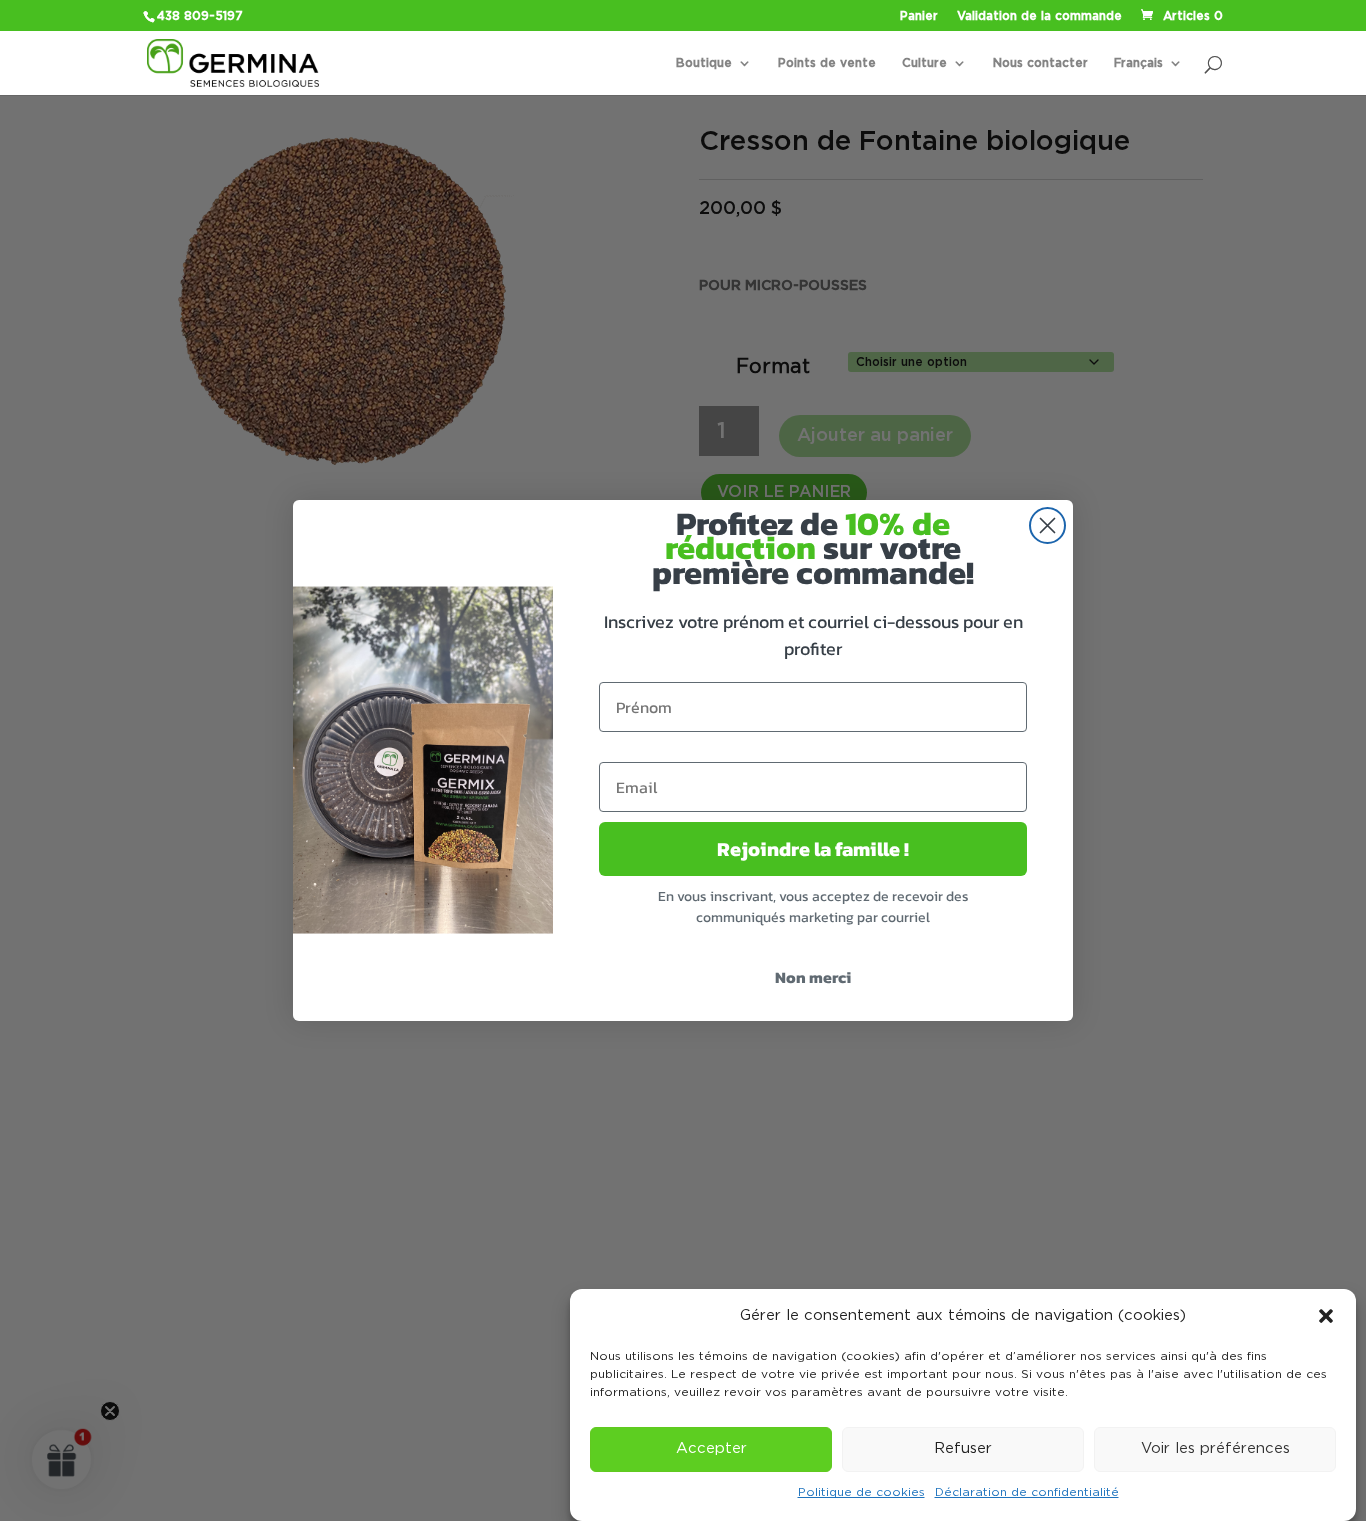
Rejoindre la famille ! (813, 849)
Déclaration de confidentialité (1027, 1493)
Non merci (813, 977)
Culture (924, 63)
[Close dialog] (1047, 525)
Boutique (704, 63)
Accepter (711, 1449)
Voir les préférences (1215, 1449)
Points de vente (827, 63)
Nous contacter (1040, 63)
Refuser (963, 1449)
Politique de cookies (861, 1493)
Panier (919, 16)
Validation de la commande (1039, 16)
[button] (1326, 1316)
